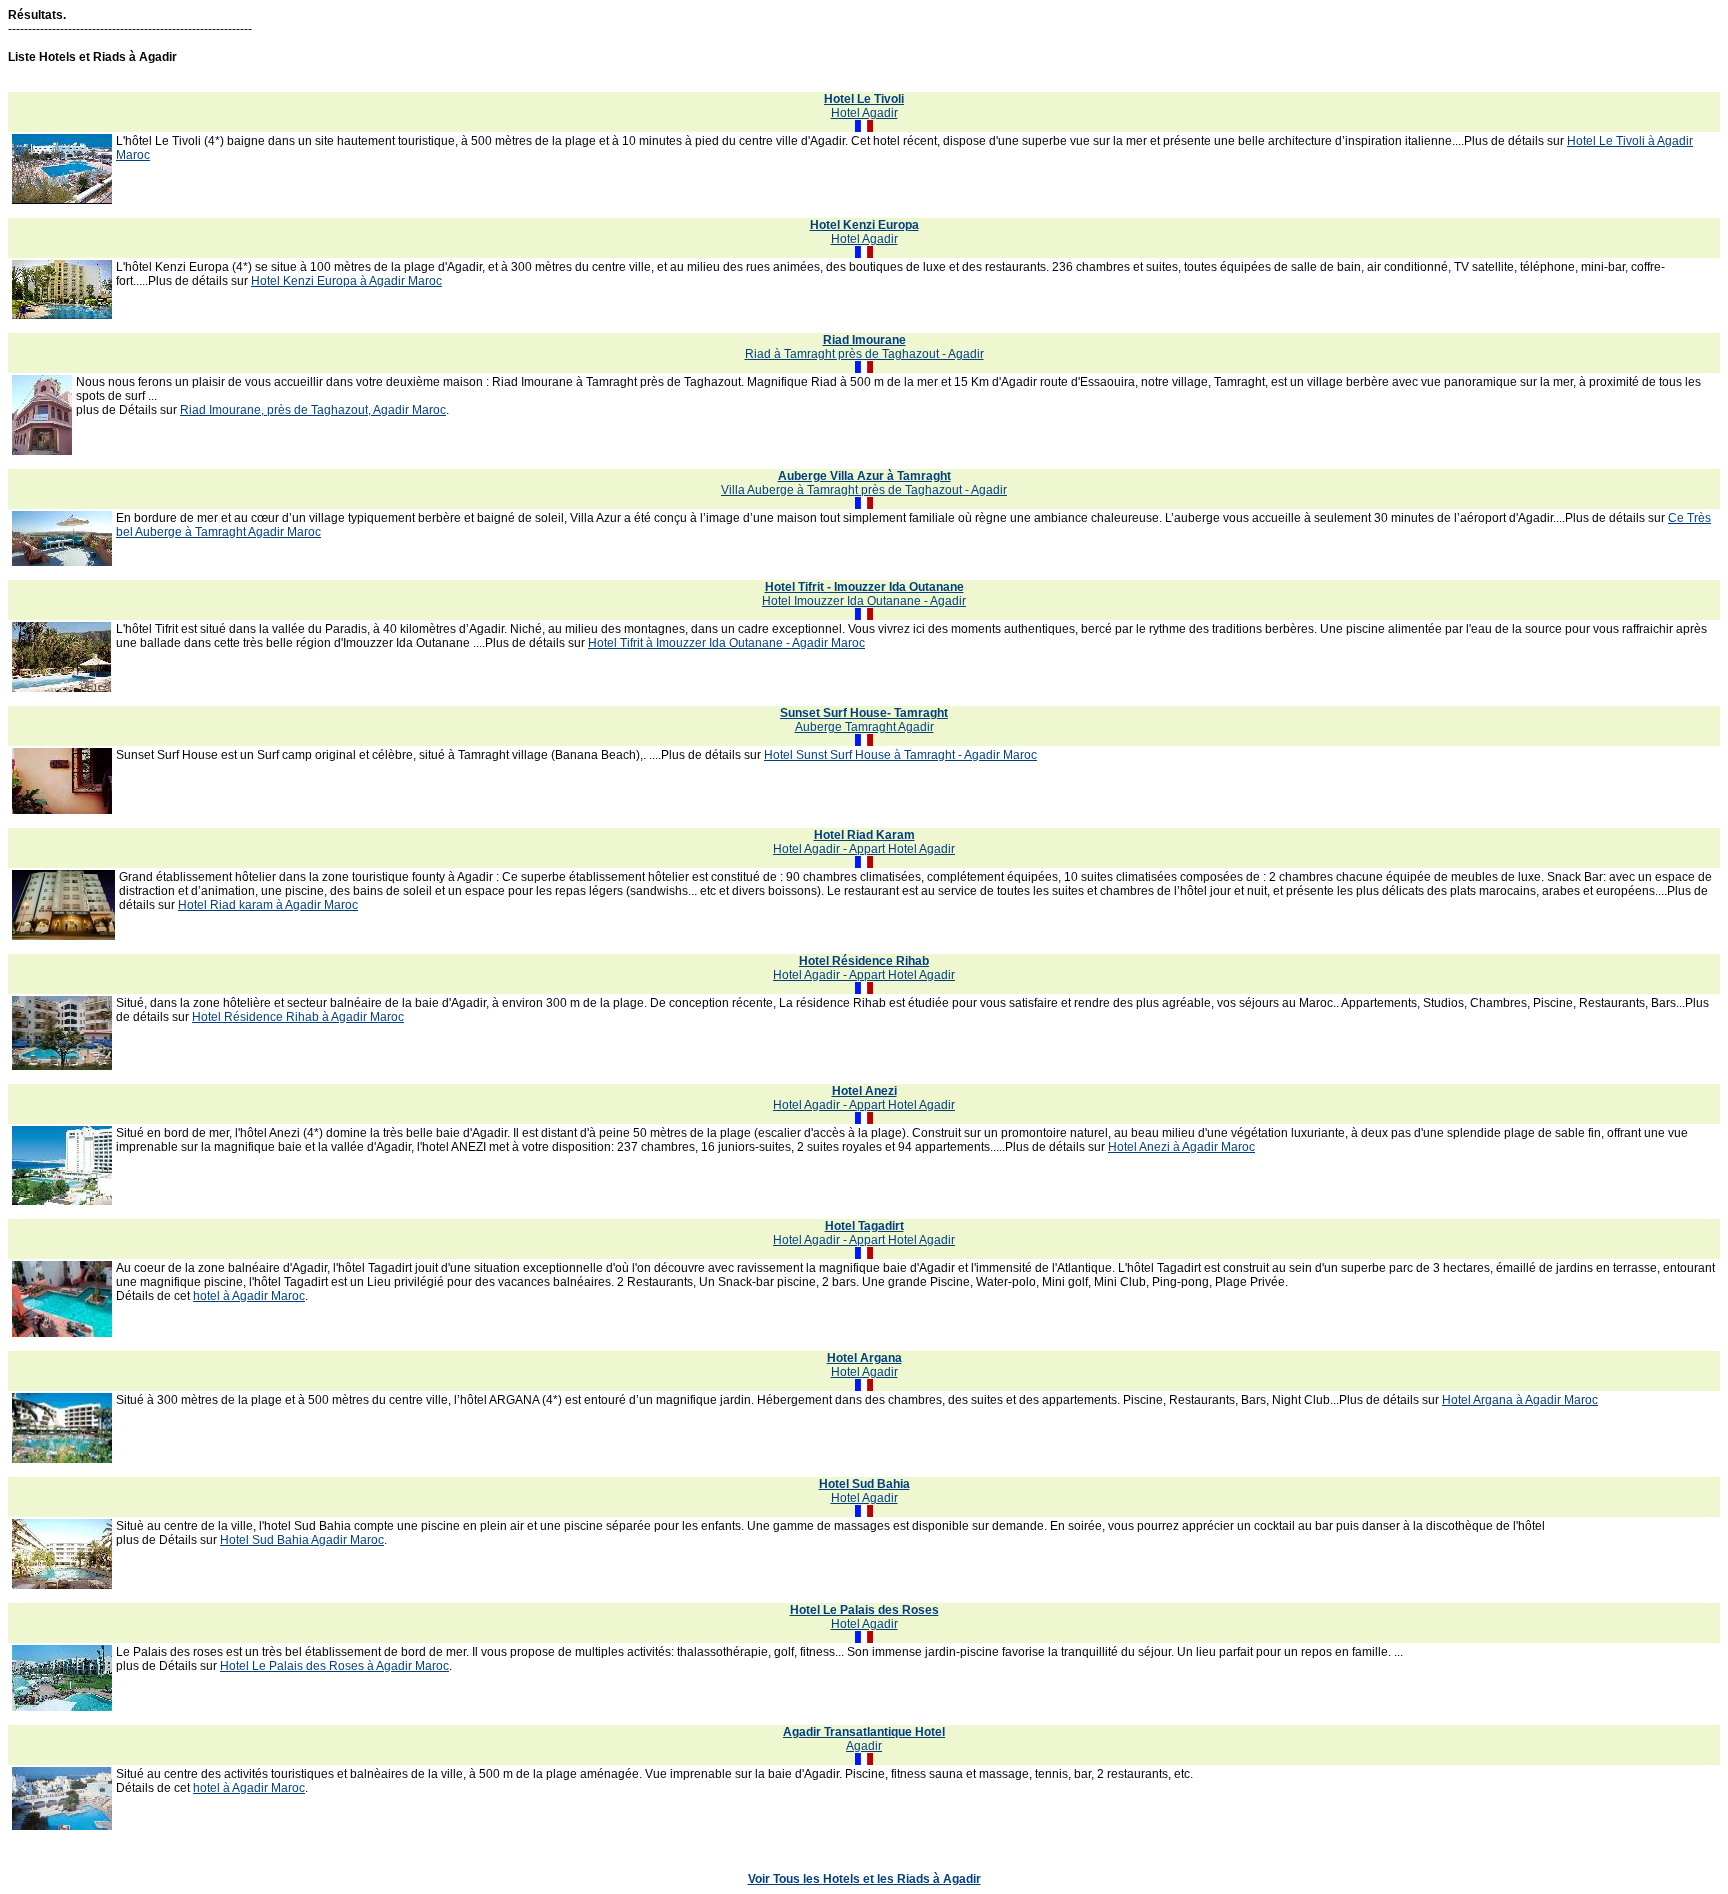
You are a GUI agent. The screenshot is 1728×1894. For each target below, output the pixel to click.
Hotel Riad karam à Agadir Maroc (268, 905)
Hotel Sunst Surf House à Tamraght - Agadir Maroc (900, 755)
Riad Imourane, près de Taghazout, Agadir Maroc (313, 410)
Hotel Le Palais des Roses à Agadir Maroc (334, 1666)
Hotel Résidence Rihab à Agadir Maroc (298, 1017)
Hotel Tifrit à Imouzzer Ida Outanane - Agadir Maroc (726, 643)
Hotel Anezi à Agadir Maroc (1181, 1147)
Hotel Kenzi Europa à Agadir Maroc (346, 281)
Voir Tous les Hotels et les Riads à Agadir (864, 1879)
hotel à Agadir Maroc (249, 1296)
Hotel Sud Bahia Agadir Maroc (302, 1540)
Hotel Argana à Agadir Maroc (1520, 1400)
